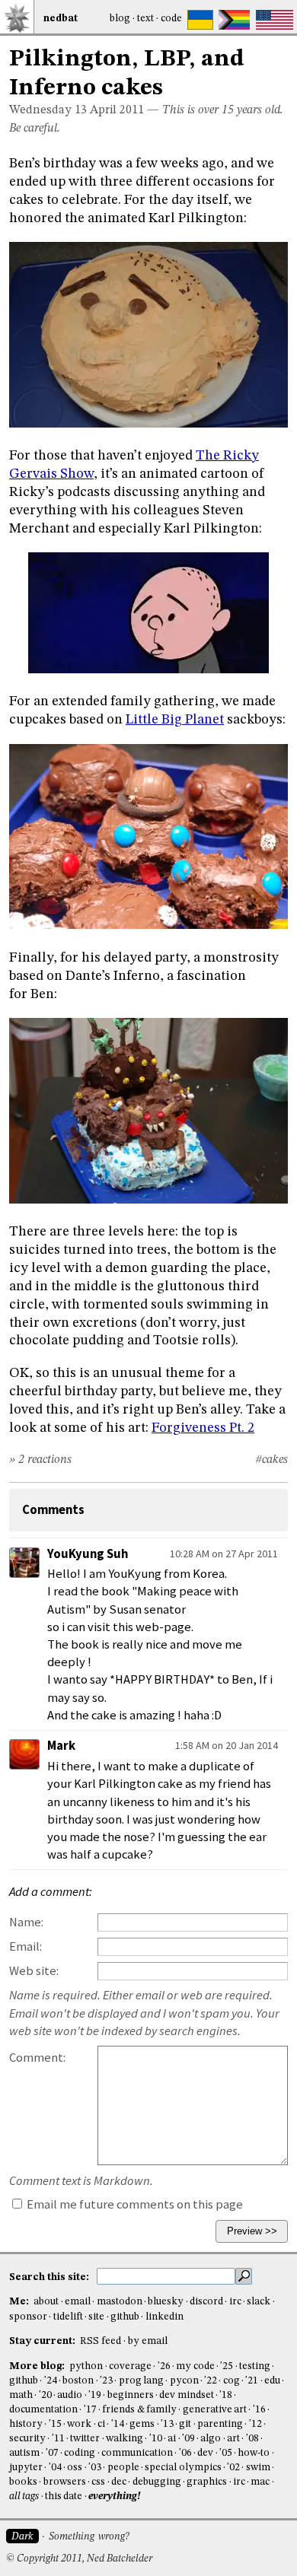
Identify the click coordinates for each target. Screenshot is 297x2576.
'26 (164, 2366)
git (185, 2424)
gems (142, 2424)
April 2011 (117, 110)
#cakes (271, 1460)
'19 (95, 2395)
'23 (106, 2381)
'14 (118, 2424)
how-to (254, 2453)
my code (195, 2366)
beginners (131, 2395)
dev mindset (186, 2395)
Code (171, 19)
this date (64, 2496)
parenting (220, 2424)
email (78, 2302)
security (27, 2439)
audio (70, 2395)
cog (232, 2381)
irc (235, 2302)
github (125, 2317)
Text (145, 19)
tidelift (68, 2317)
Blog (120, 19)
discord (206, 2302)
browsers (65, 2482)
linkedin (164, 2317)
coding (80, 2453)
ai (172, 2439)
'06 (185, 2453)
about (46, 2302)
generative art (215, 2410)
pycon (184, 2381)
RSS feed (101, 2341)
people (123, 2468)
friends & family (139, 2410)
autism (24, 2453)
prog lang (141, 2381)
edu (272, 2381)
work (79, 2424)
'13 (167, 2424)
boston (78, 2381)
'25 (227, 2366)
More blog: (38, 2366)
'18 (226, 2395)
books (23, 2482)
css (98, 2482)
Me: (20, 2302)
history (26, 2424)
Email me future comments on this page (134, 2204)
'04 (55, 2468)
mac (260, 2482)
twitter (85, 2439)
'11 (58, 2439)
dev (205, 2453)
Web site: (34, 1971)
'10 (156, 2439)
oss (75, 2468)
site (96, 2317)
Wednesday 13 (48, 110)
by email (148, 2341)
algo (211, 2439)
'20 (45, 2395)
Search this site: (50, 2277)
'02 (233, 2468)
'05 (226, 2453)
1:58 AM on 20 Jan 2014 (227, 1745)
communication (137, 2453)
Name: (26, 1922)
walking (125, 2439)
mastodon (120, 2302)
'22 (211, 2381)
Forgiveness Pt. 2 (203, 1428)
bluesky (166, 2302)
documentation (43, 2410)
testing (255, 2366)
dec (119, 2482)
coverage (130, 2366)
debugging (157, 2482)
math (21, 2395)
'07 (52, 2453)
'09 (188, 2439)
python (86, 2366)
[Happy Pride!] (234, 20)
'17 (90, 2410)
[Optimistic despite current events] (275, 20)
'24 (51, 2381)
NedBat (61, 19)
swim (258, 2468)
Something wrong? (89, 2537)
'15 (55, 2424)
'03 (95, 2468)
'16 (259, 2410)
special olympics (183, 2468)
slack (259, 2302)
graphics (207, 2482)
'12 (255, 2424)
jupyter (26, 2468)
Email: (26, 1946)
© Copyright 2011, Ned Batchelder (79, 2559)
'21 (252, 2381)
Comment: (37, 2058)
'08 (252, 2439)
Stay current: (43, 2341)
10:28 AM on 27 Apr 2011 (224, 1554)
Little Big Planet (175, 720)
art (233, 2439)
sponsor (28, 2317)
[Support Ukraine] (200, 20)
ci (101, 2424)
